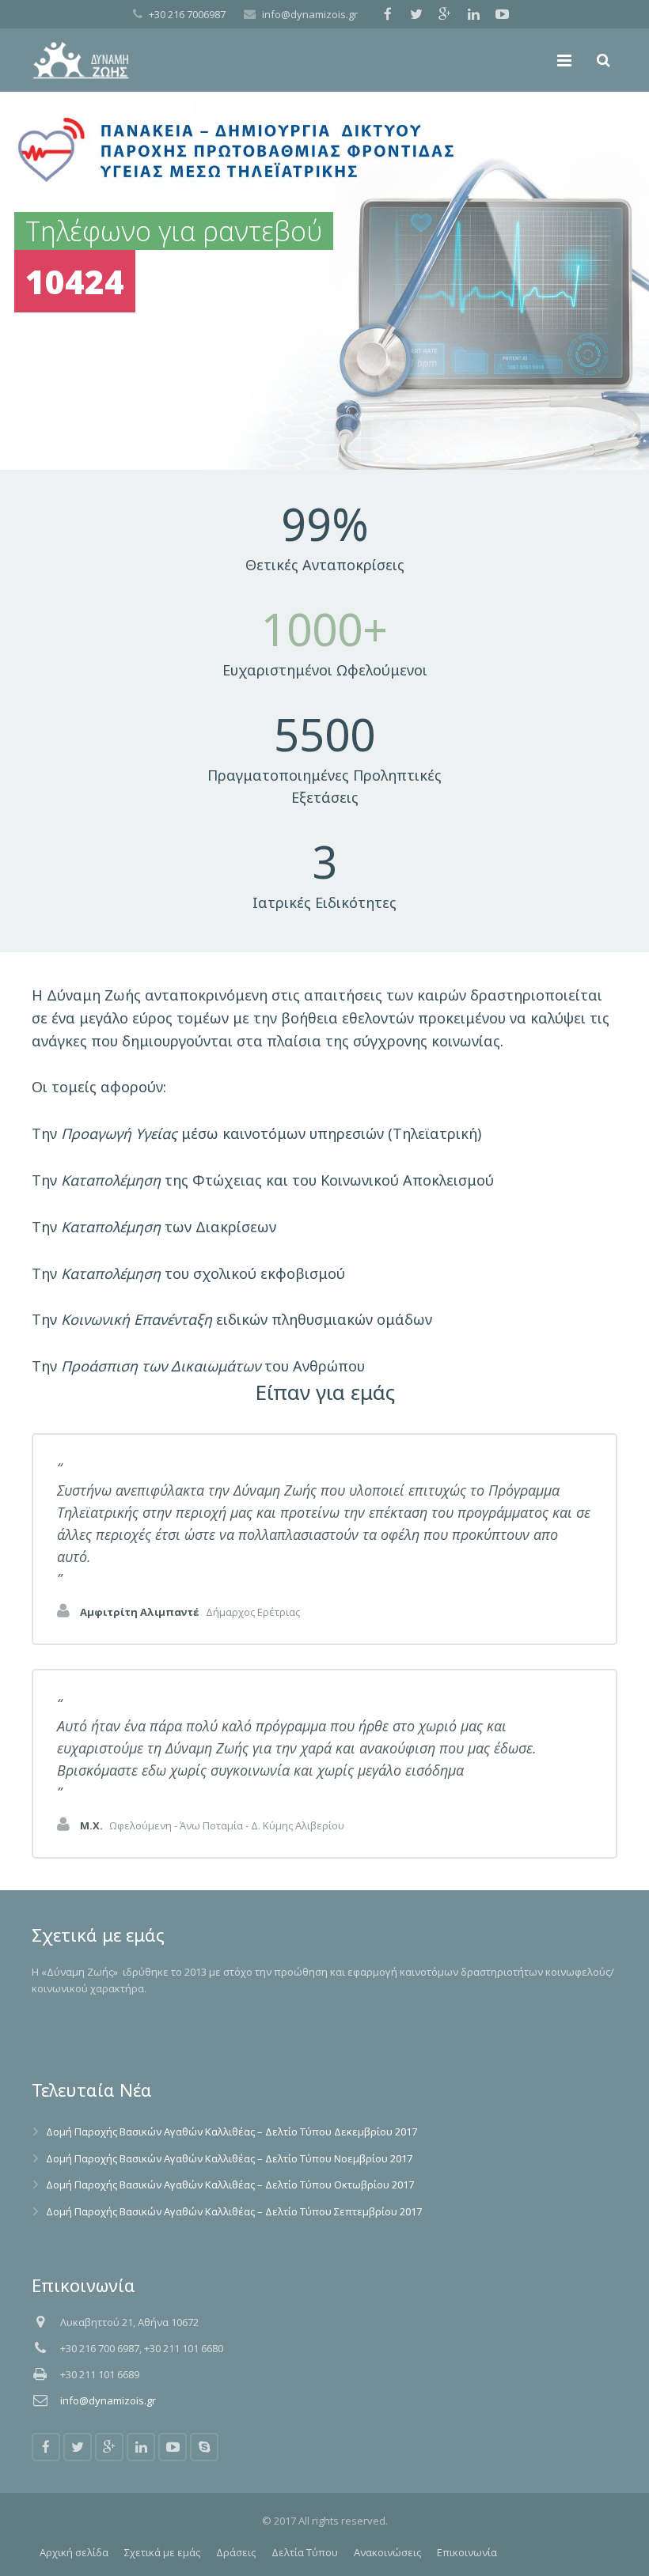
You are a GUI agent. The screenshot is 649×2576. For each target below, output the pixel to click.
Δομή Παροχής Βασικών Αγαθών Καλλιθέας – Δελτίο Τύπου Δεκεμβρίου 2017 (232, 2132)
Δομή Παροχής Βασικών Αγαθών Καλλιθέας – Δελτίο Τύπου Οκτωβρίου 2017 (230, 2184)
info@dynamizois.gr (310, 14)
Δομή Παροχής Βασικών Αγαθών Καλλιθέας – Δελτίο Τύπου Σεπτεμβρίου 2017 (234, 2211)
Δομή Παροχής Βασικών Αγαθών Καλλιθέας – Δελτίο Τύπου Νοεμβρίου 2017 (229, 2158)
